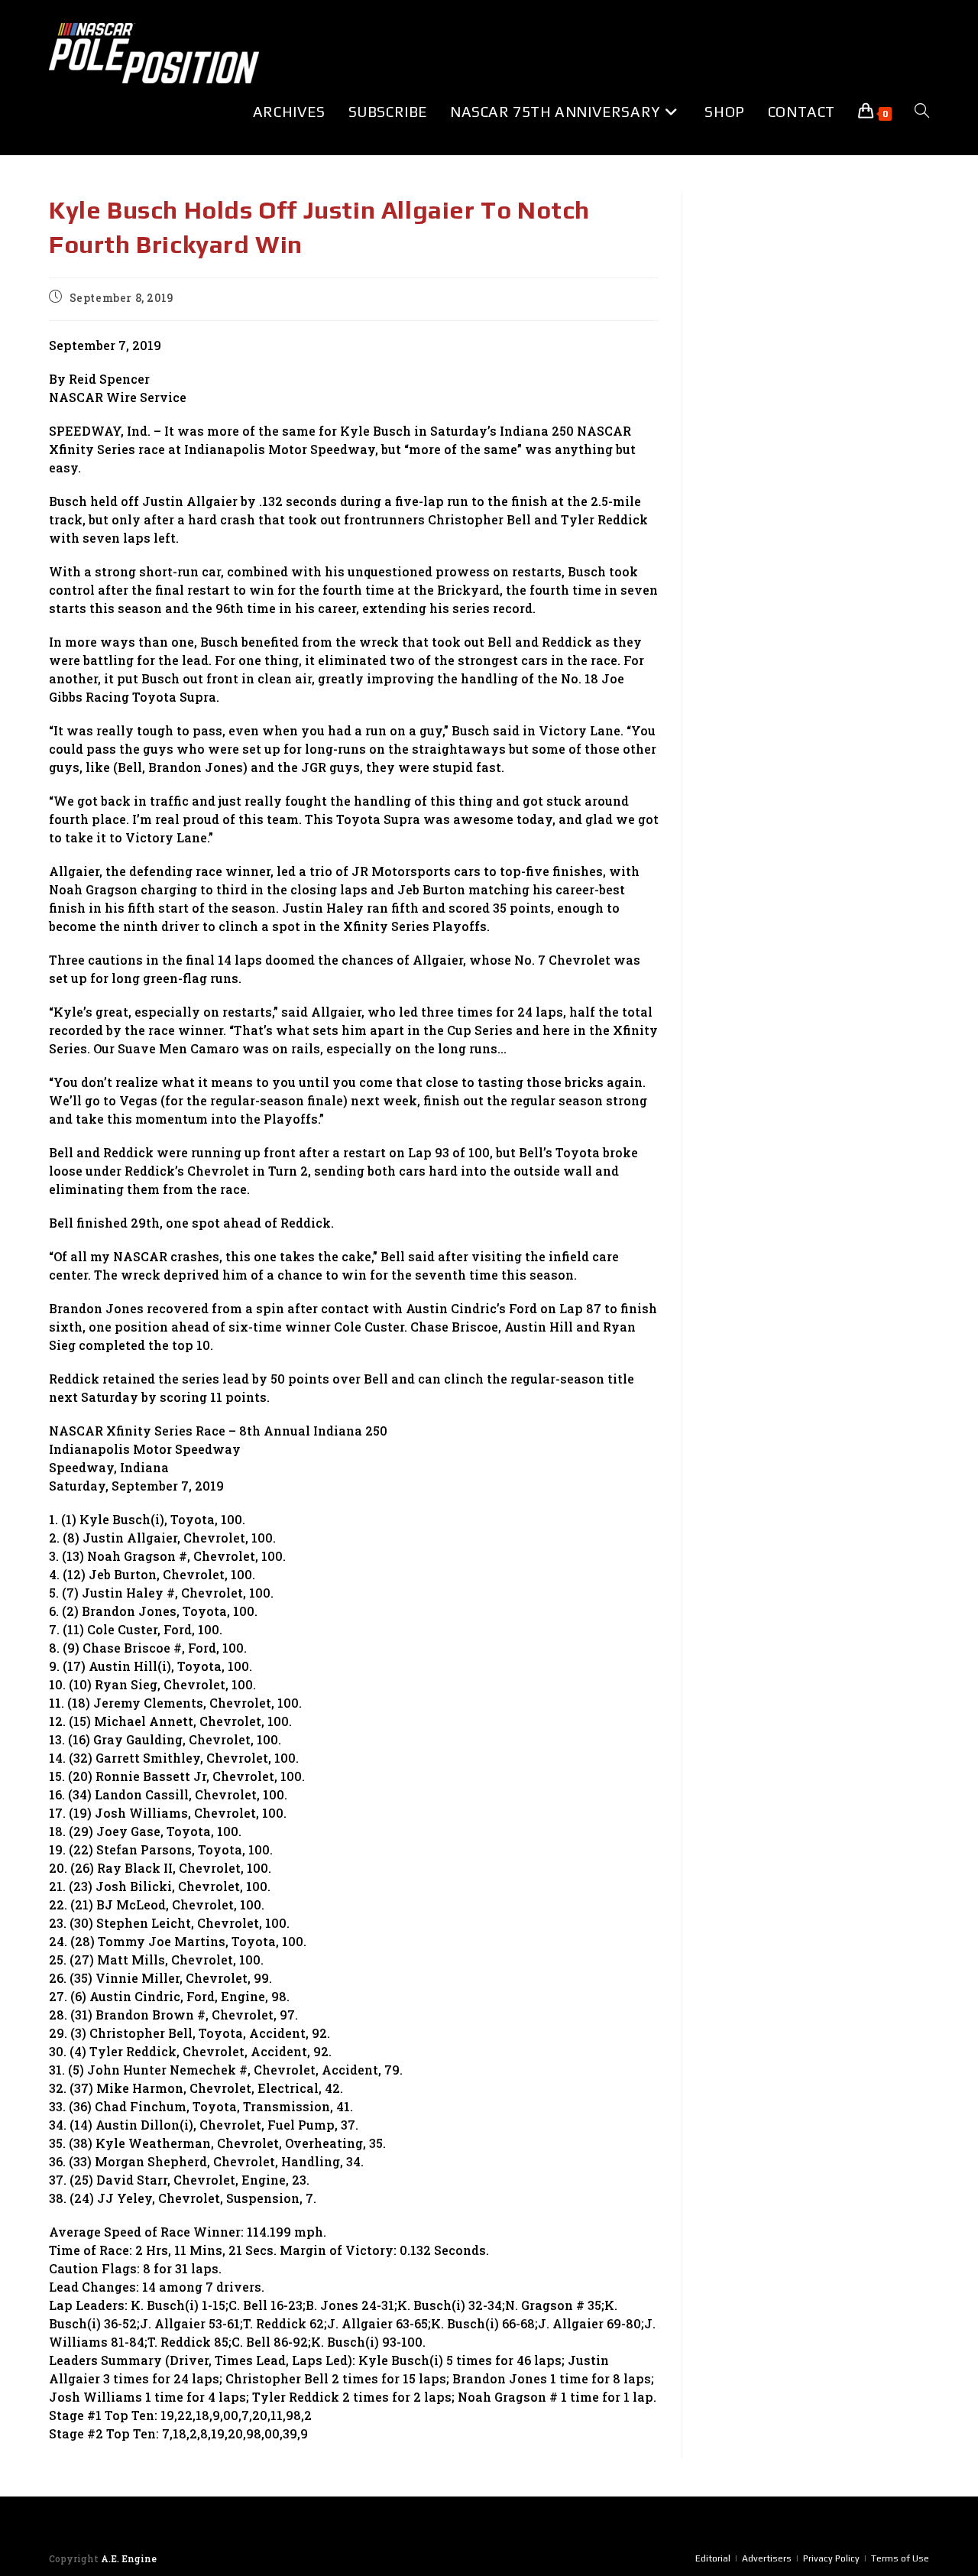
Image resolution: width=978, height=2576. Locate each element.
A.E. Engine (129, 2558)
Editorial (713, 2558)
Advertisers (767, 2558)
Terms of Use (900, 2558)
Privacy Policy (831, 2558)
